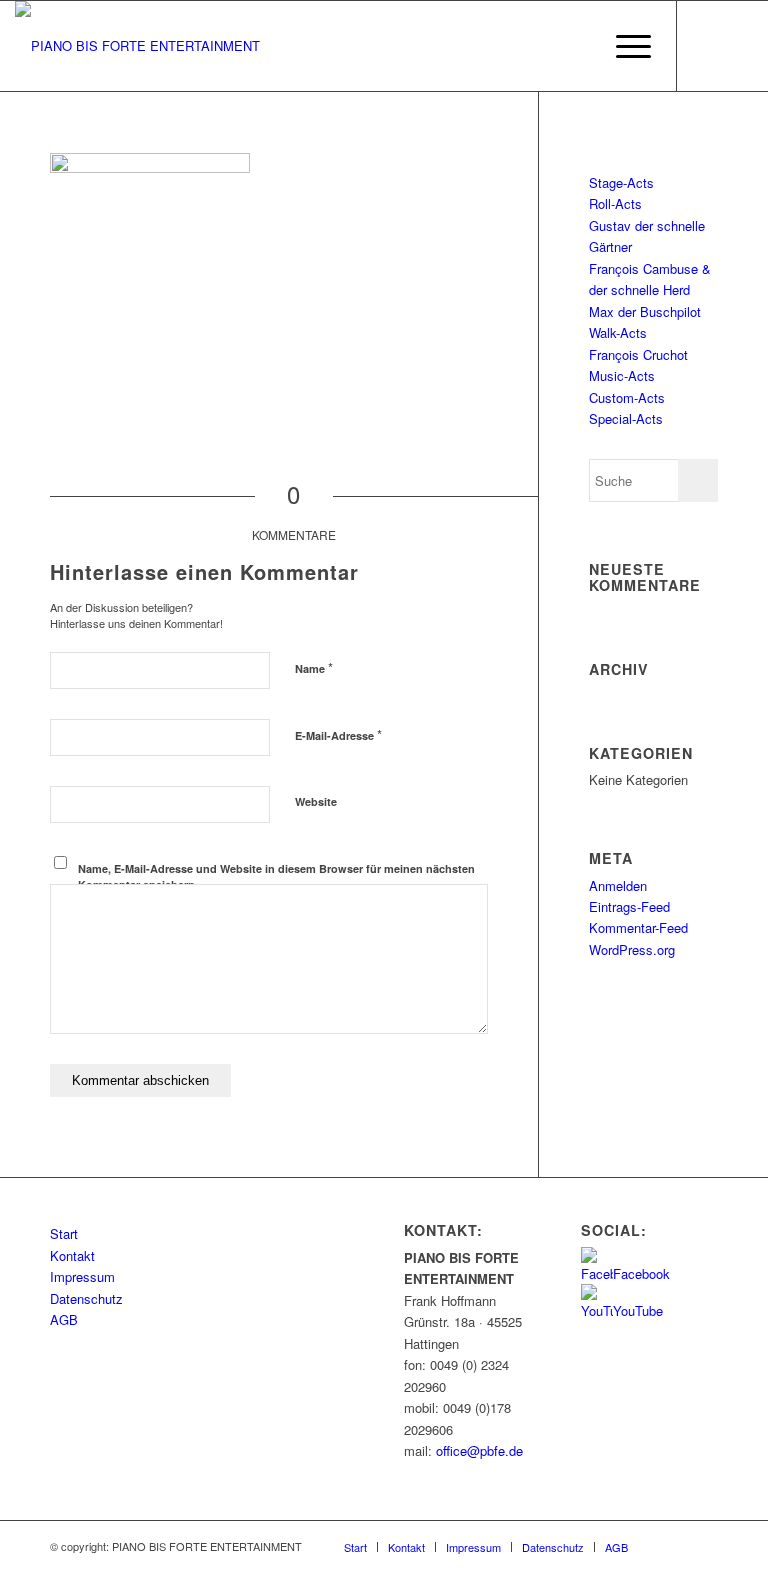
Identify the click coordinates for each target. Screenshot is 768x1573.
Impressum (82, 1276)
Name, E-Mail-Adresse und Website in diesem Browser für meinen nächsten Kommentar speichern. (276, 877)
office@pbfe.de (479, 1450)
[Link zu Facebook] (708, 46)
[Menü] (623, 46)
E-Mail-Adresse (338, 734)
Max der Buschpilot (645, 311)
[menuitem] (576, 46)
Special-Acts (626, 418)
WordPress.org (632, 949)
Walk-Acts (618, 332)
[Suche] (576, 46)
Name (314, 667)
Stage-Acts (621, 182)
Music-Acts (622, 375)
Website (316, 801)
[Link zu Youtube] (738, 46)
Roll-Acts (615, 203)
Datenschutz (86, 1298)
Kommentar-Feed (638, 927)
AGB (64, 1319)
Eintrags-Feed (629, 906)
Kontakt (72, 1255)
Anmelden (618, 885)
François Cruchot (638, 354)
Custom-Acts (627, 397)
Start (64, 1233)
